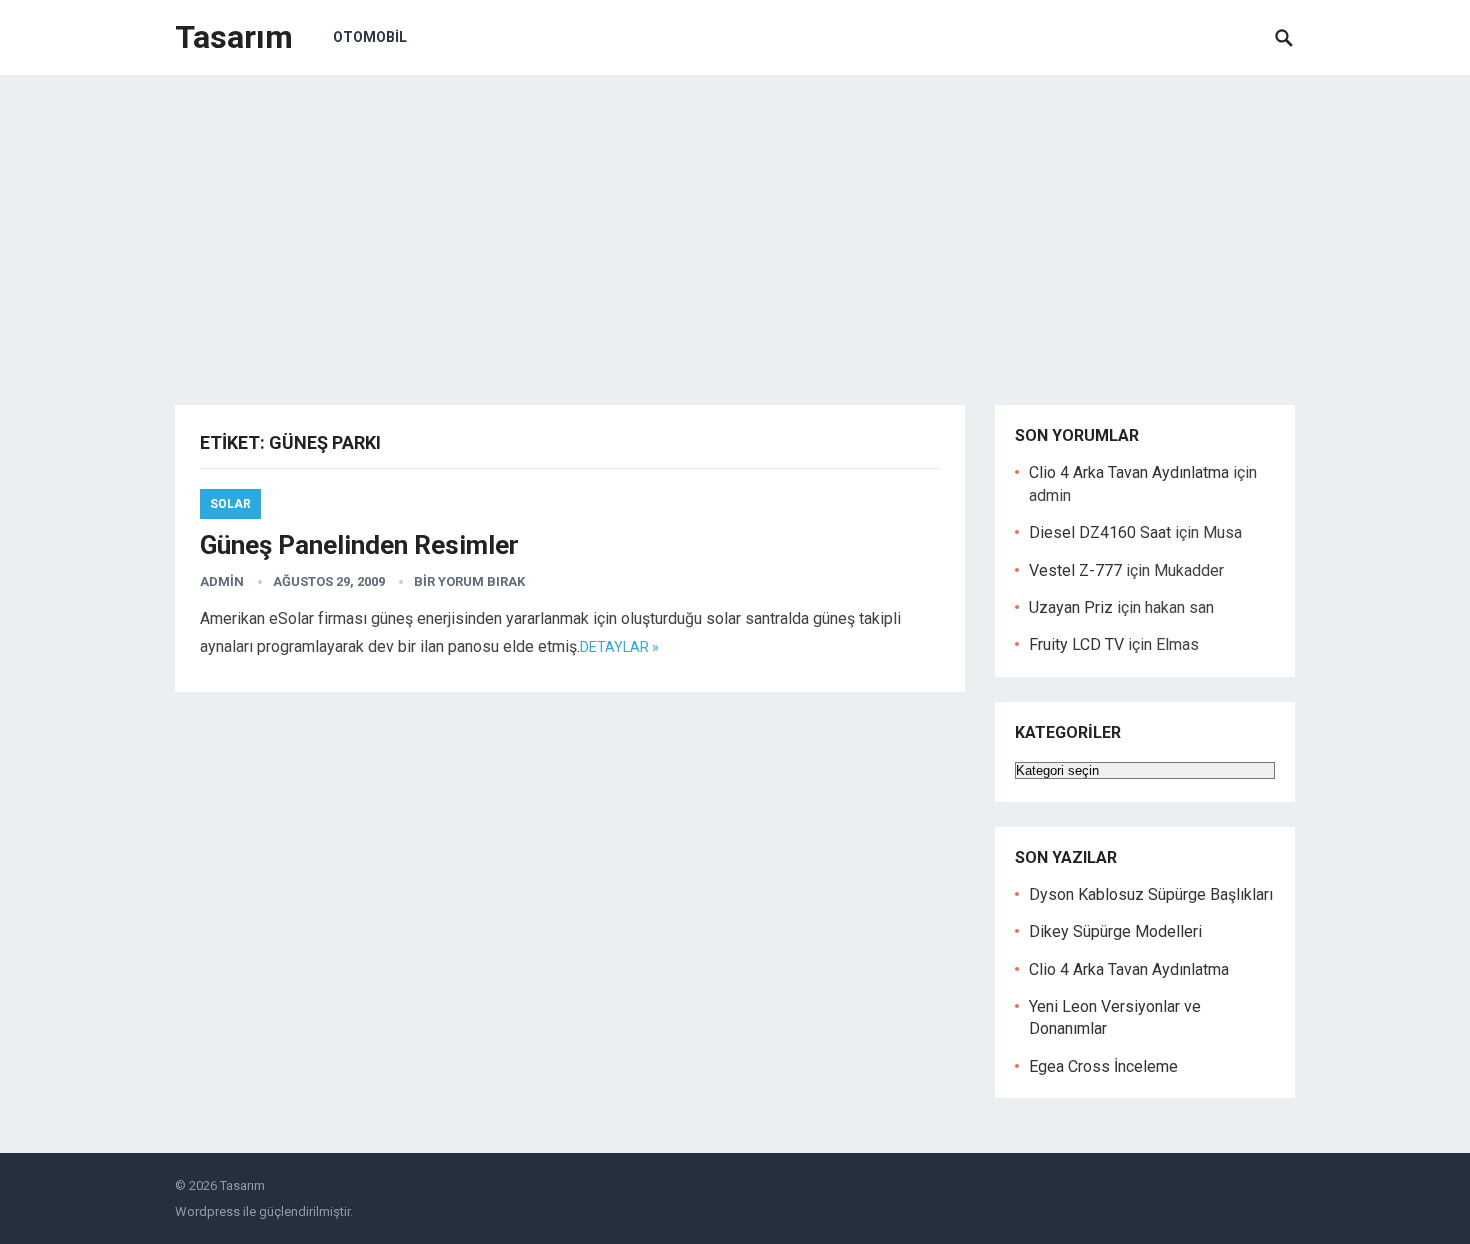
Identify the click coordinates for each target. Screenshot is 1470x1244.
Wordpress (207, 1211)
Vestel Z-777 (1075, 570)
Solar (230, 504)
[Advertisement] (735, 225)
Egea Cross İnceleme (1103, 1066)
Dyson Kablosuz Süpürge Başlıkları (1151, 894)
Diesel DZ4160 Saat (1100, 532)
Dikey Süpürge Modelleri (1115, 931)
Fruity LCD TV (1076, 644)
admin (222, 581)
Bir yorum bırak (469, 581)
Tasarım (234, 37)
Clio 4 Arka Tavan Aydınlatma (1129, 472)
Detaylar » (619, 647)
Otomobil (370, 37)
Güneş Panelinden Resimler (359, 545)
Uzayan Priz (1071, 607)
